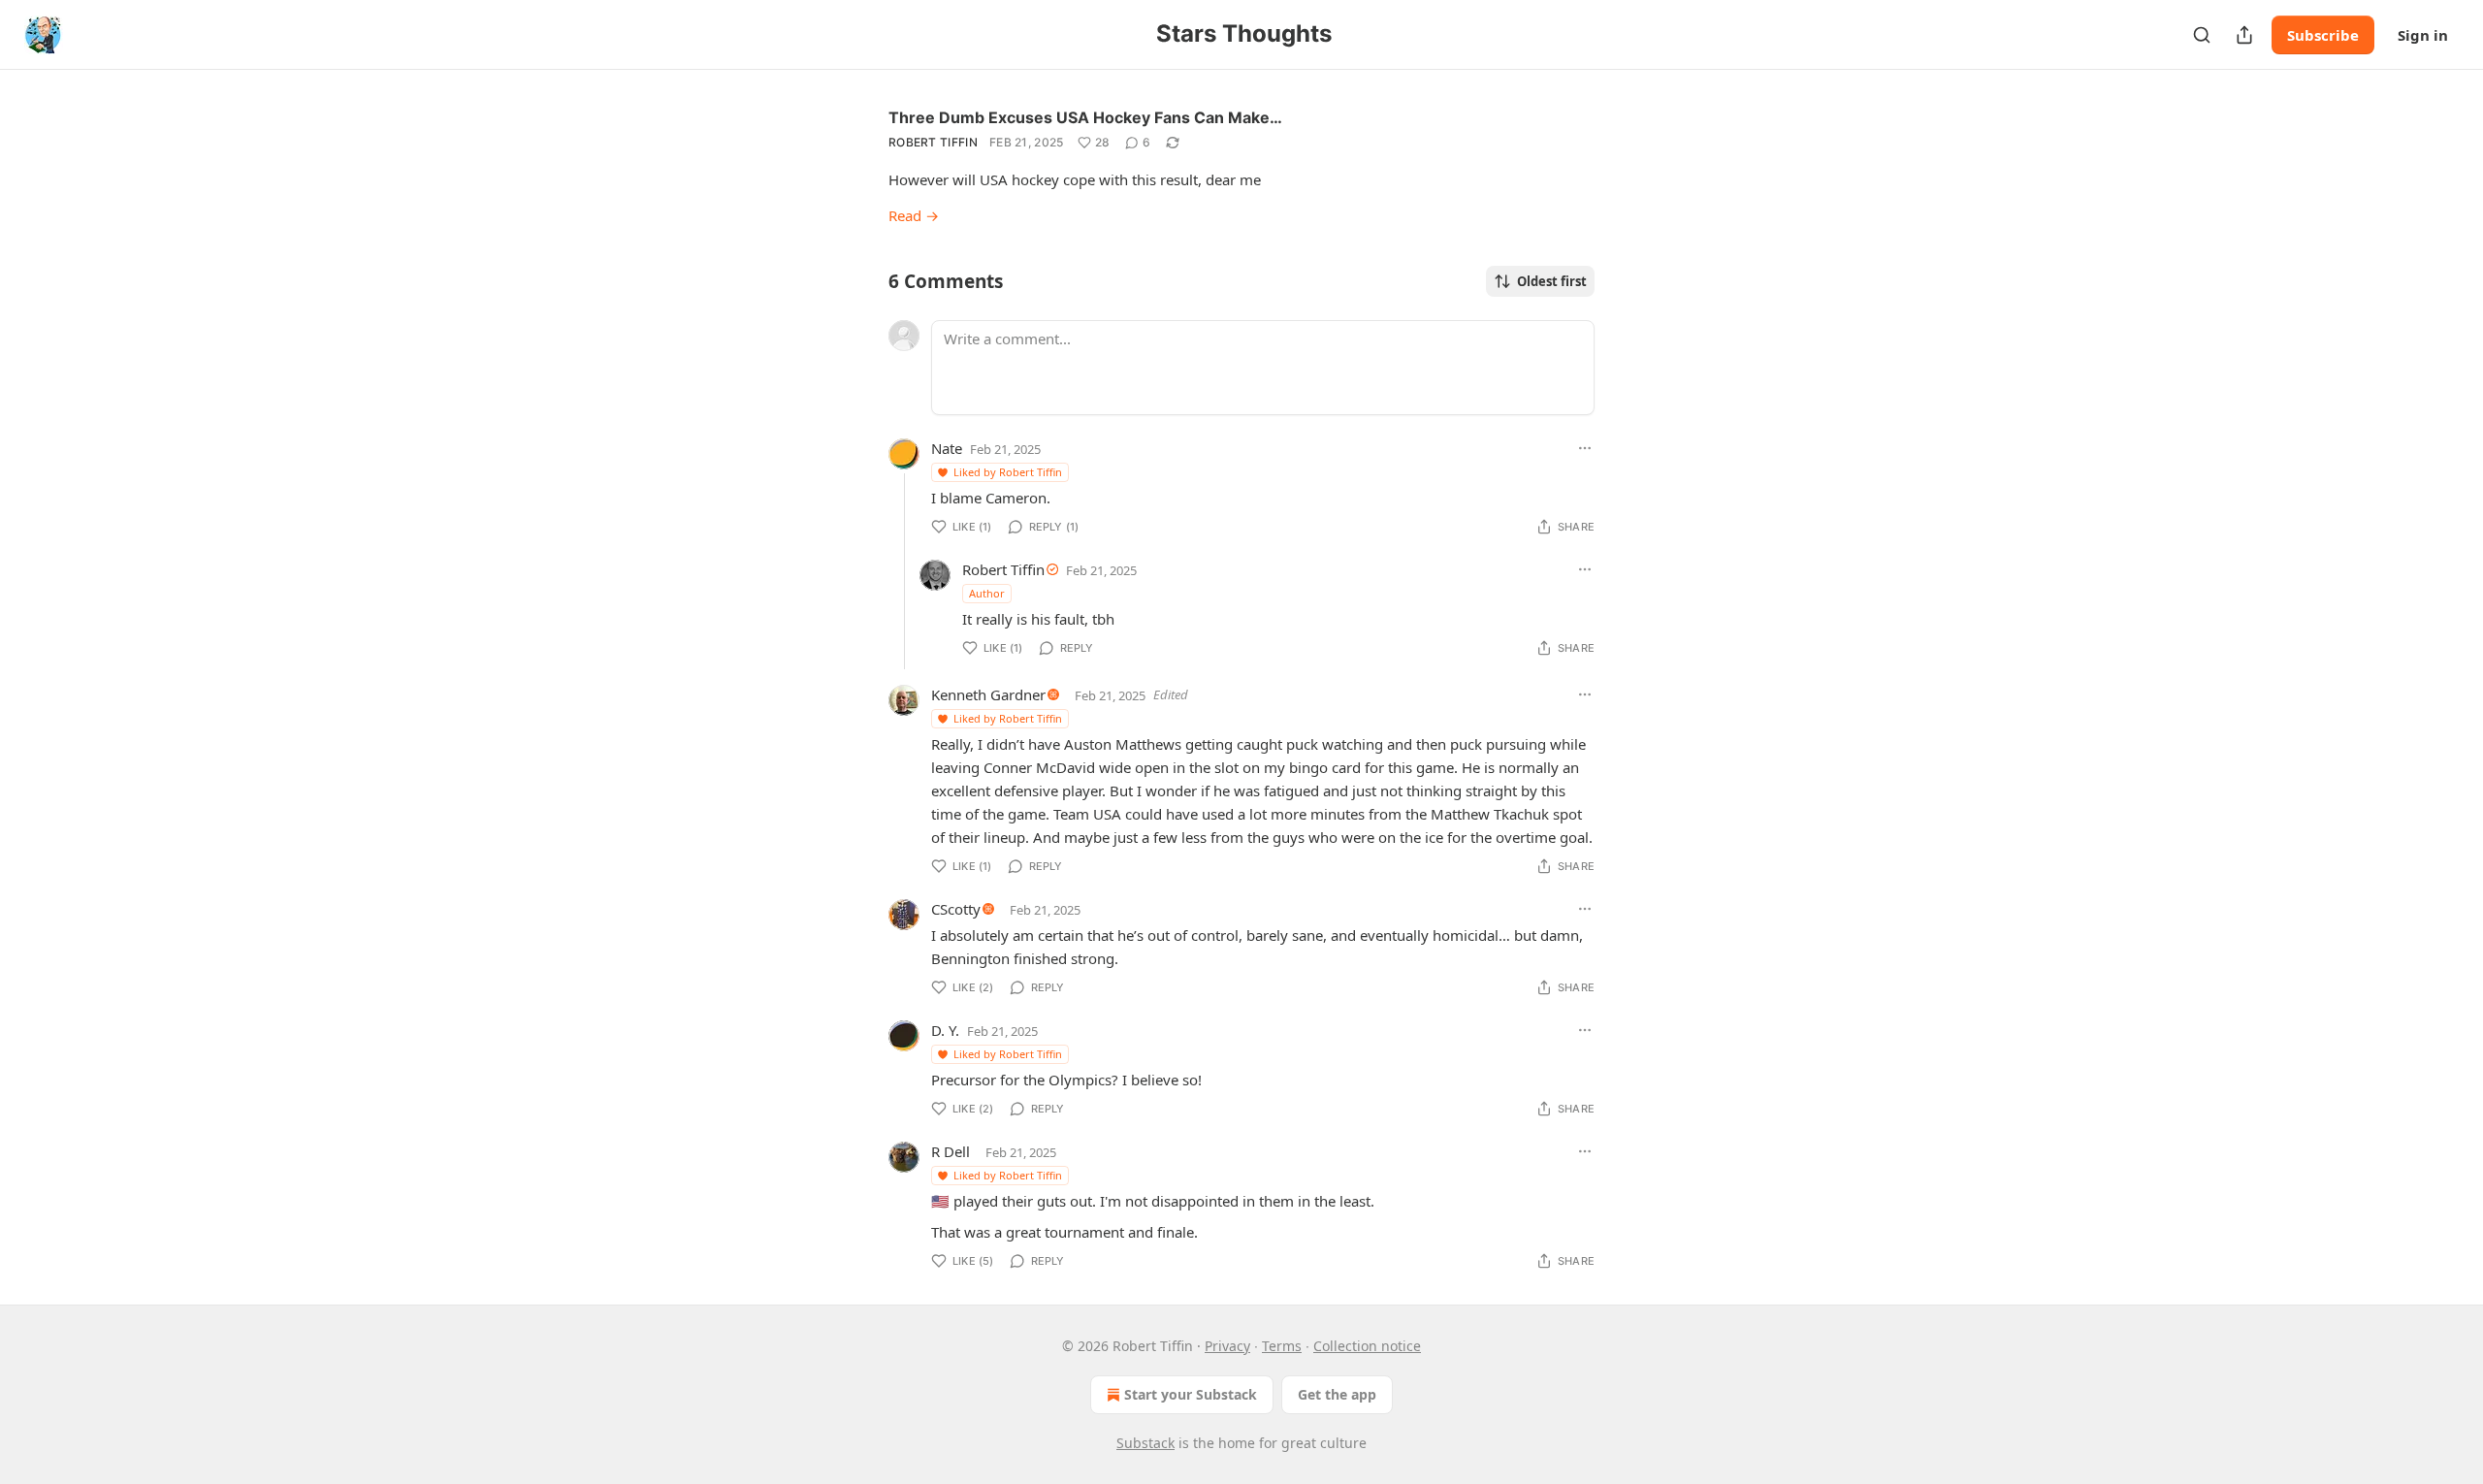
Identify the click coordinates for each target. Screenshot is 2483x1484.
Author (987, 593)
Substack (1145, 1443)
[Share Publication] (2244, 35)
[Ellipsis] (1585, 448)
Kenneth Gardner (988, 694)
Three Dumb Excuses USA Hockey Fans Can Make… (1085, 117)
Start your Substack (1191, 1394)
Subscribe (2323, 35)
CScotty (956, 909)
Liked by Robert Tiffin (1008, 472)
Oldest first (1552, 281)
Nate (947, 448)
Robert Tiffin (933, 142)
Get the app (1337, 1394)
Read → (914, 215)
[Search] (2202, 35)
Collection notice (1367, 1346)
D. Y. (945, 1030)
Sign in (2423, 35)
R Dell (951, 1151)
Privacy (1227, 1346)
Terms (1282, 1346)
